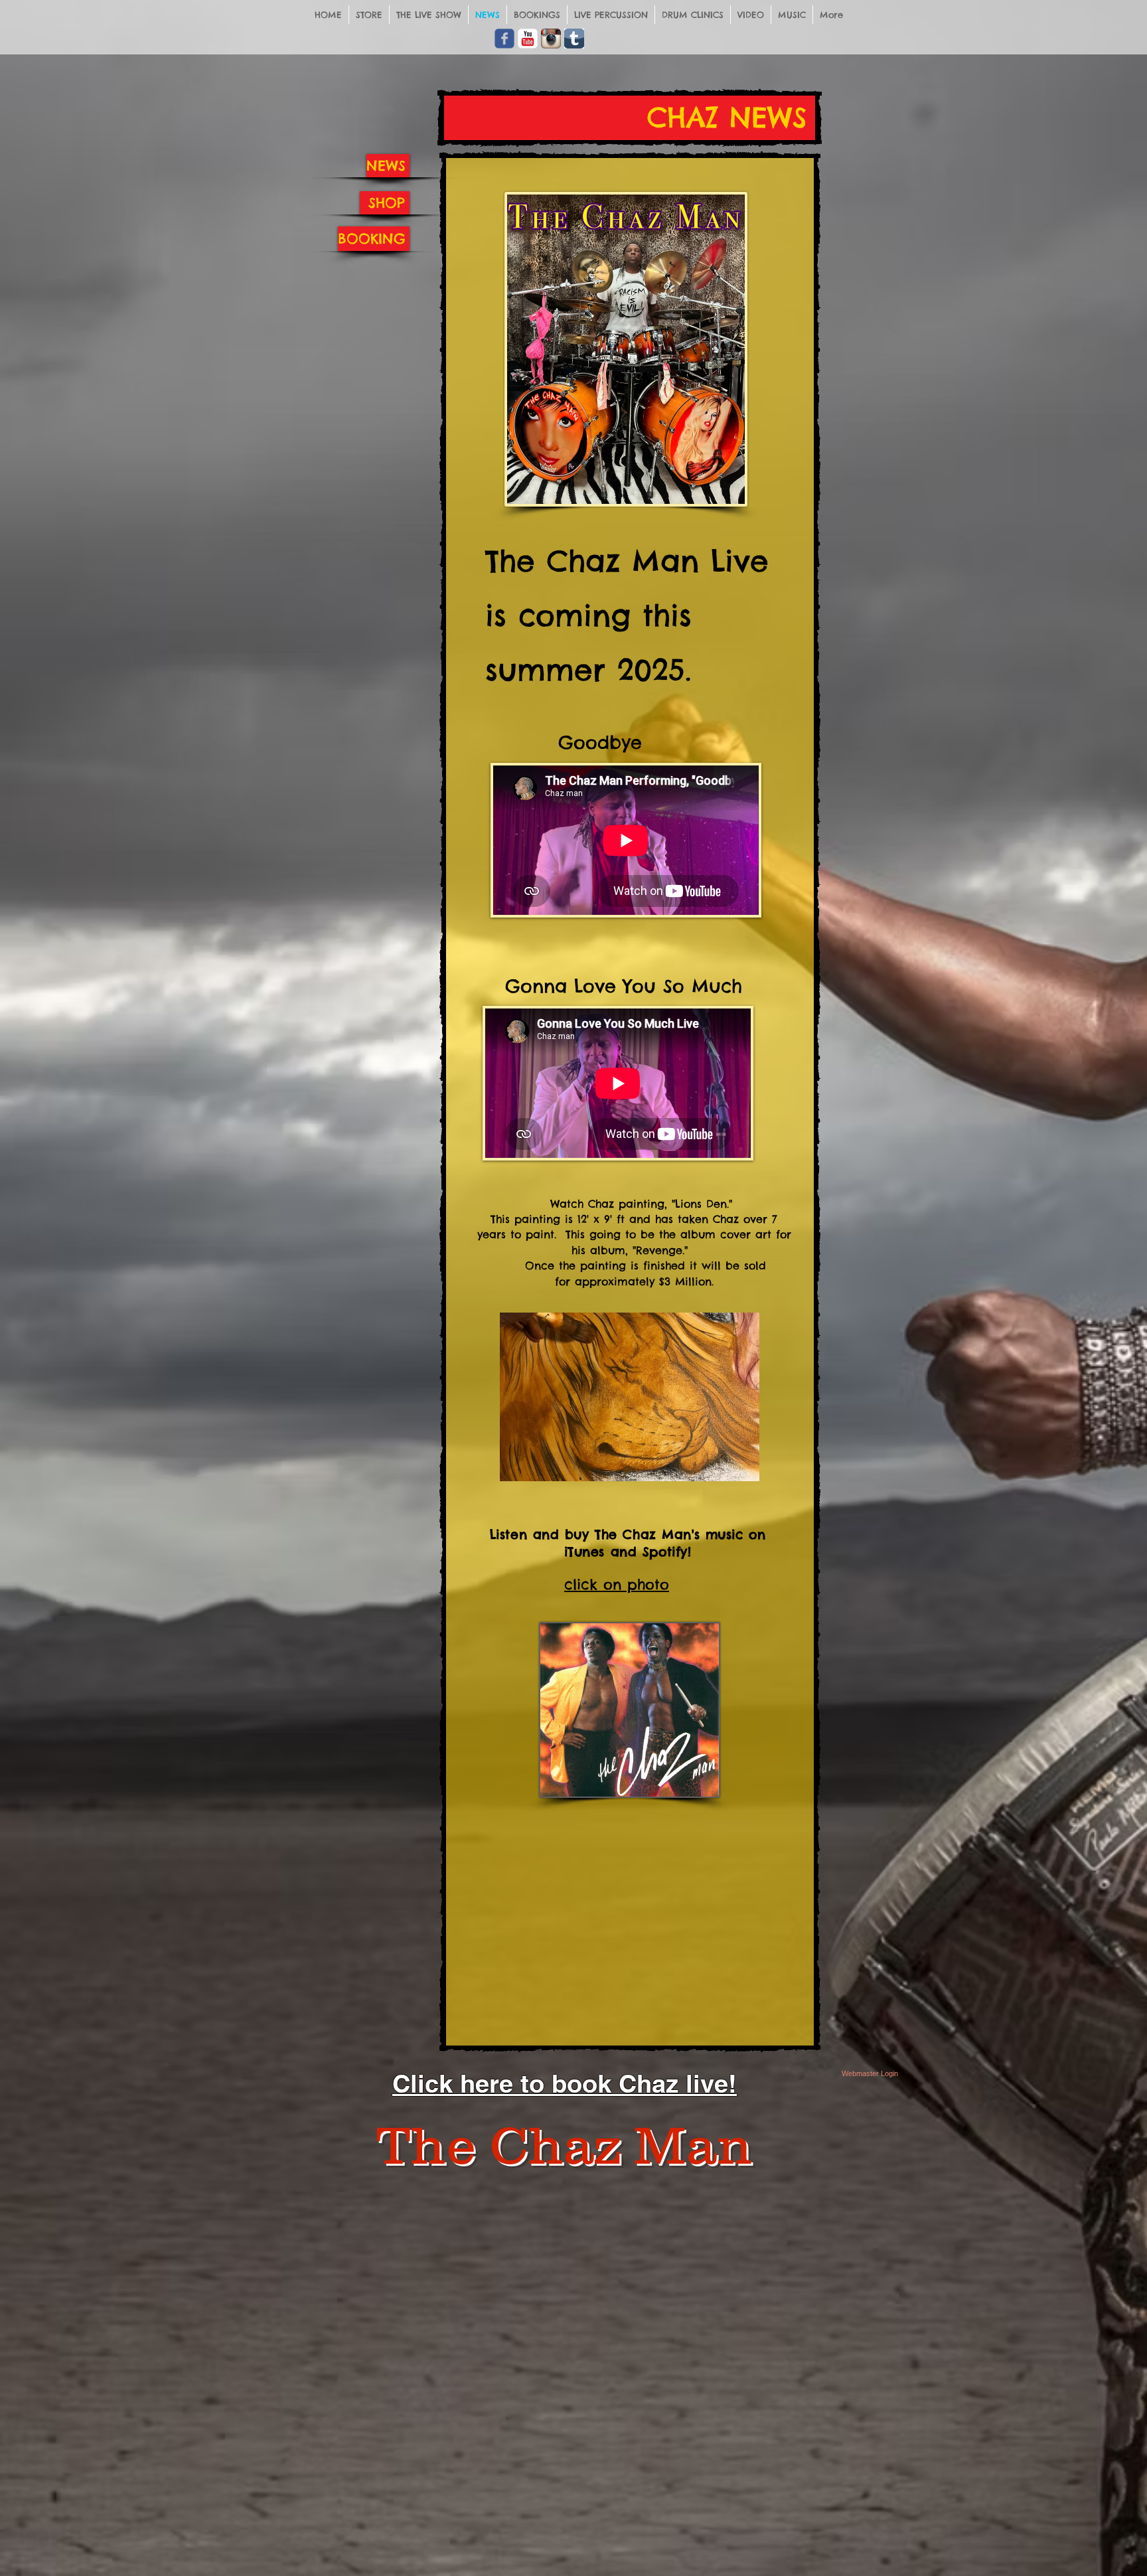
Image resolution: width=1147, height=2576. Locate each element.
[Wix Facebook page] (504, 39)
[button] (630, 1397)
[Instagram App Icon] (551, 39)
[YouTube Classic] (528, 39)
